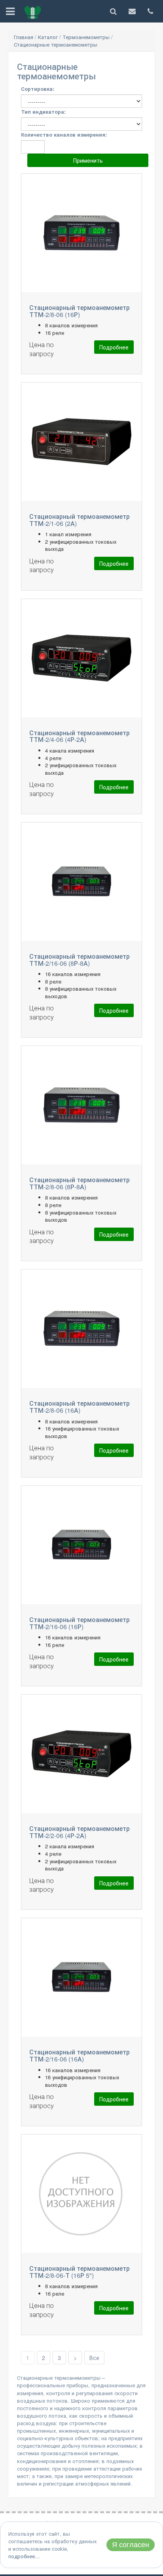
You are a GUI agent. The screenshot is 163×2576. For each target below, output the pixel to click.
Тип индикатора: (43, 112)
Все (94, 2358)
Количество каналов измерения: (64, 134)
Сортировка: (38, 89)
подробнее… (24, 2556)
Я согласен (131, 2545)
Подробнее (114, 347)
